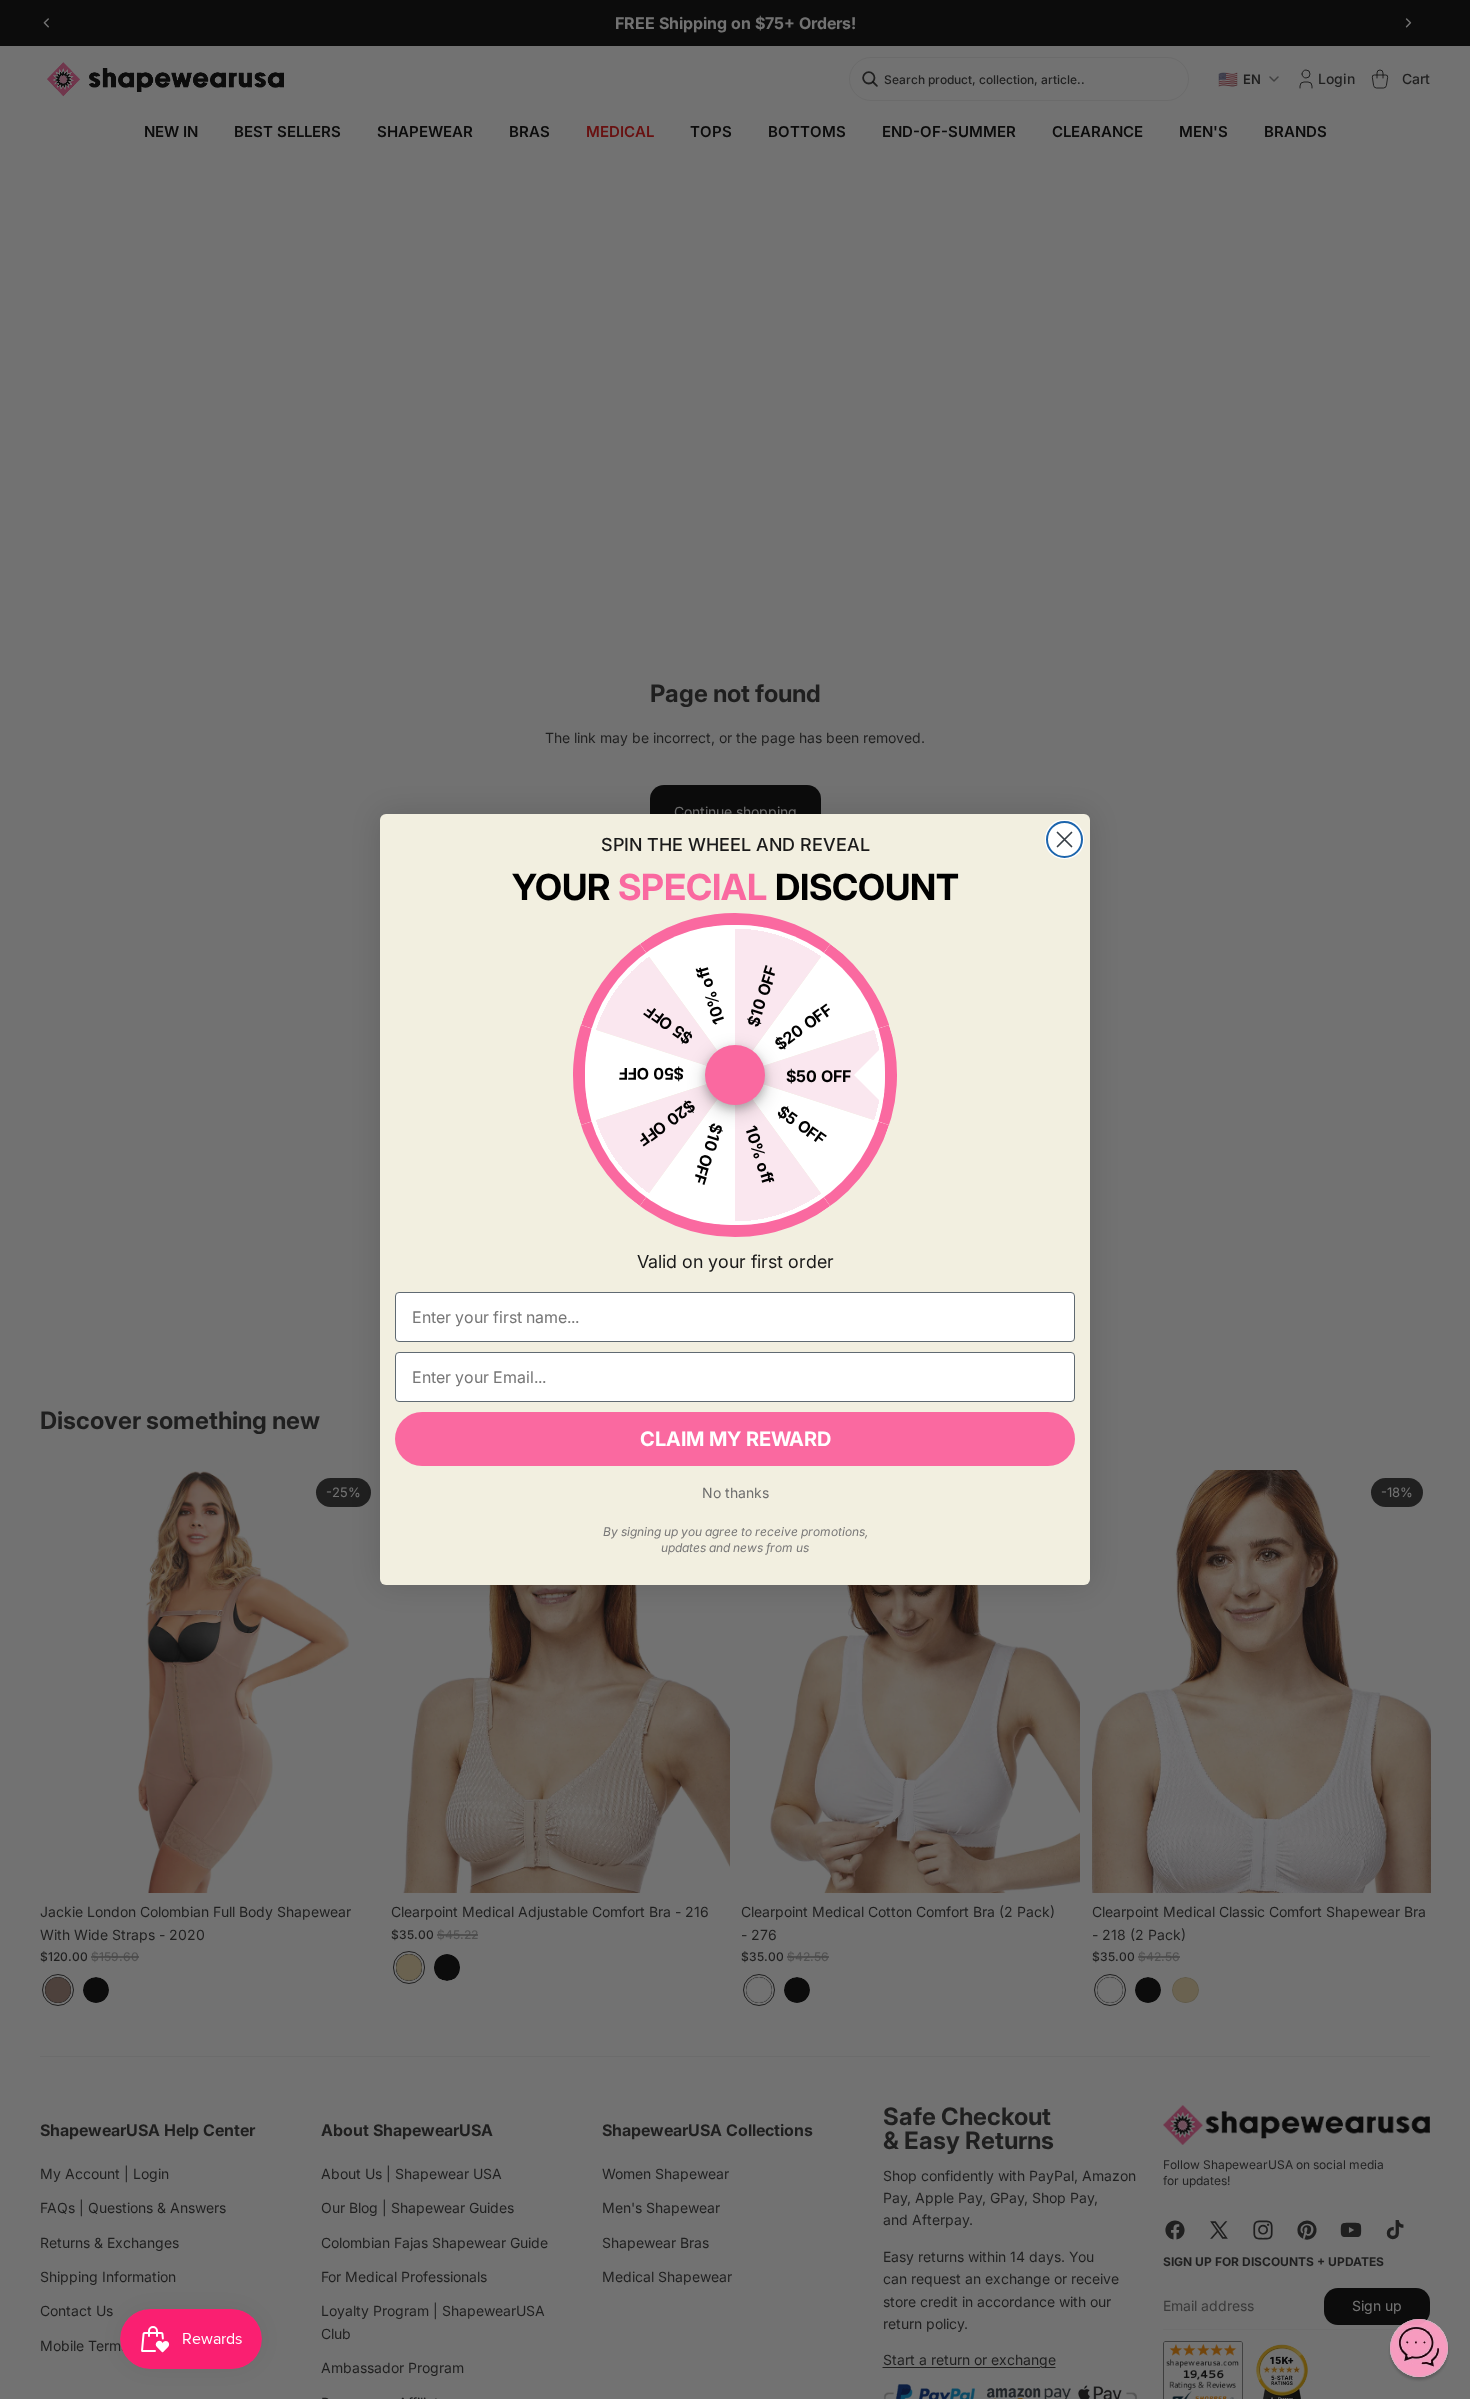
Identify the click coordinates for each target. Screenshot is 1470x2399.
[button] (1419, 2348)
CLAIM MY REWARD (735, 1439)
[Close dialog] (1064, 839)
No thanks (735, 1492)
